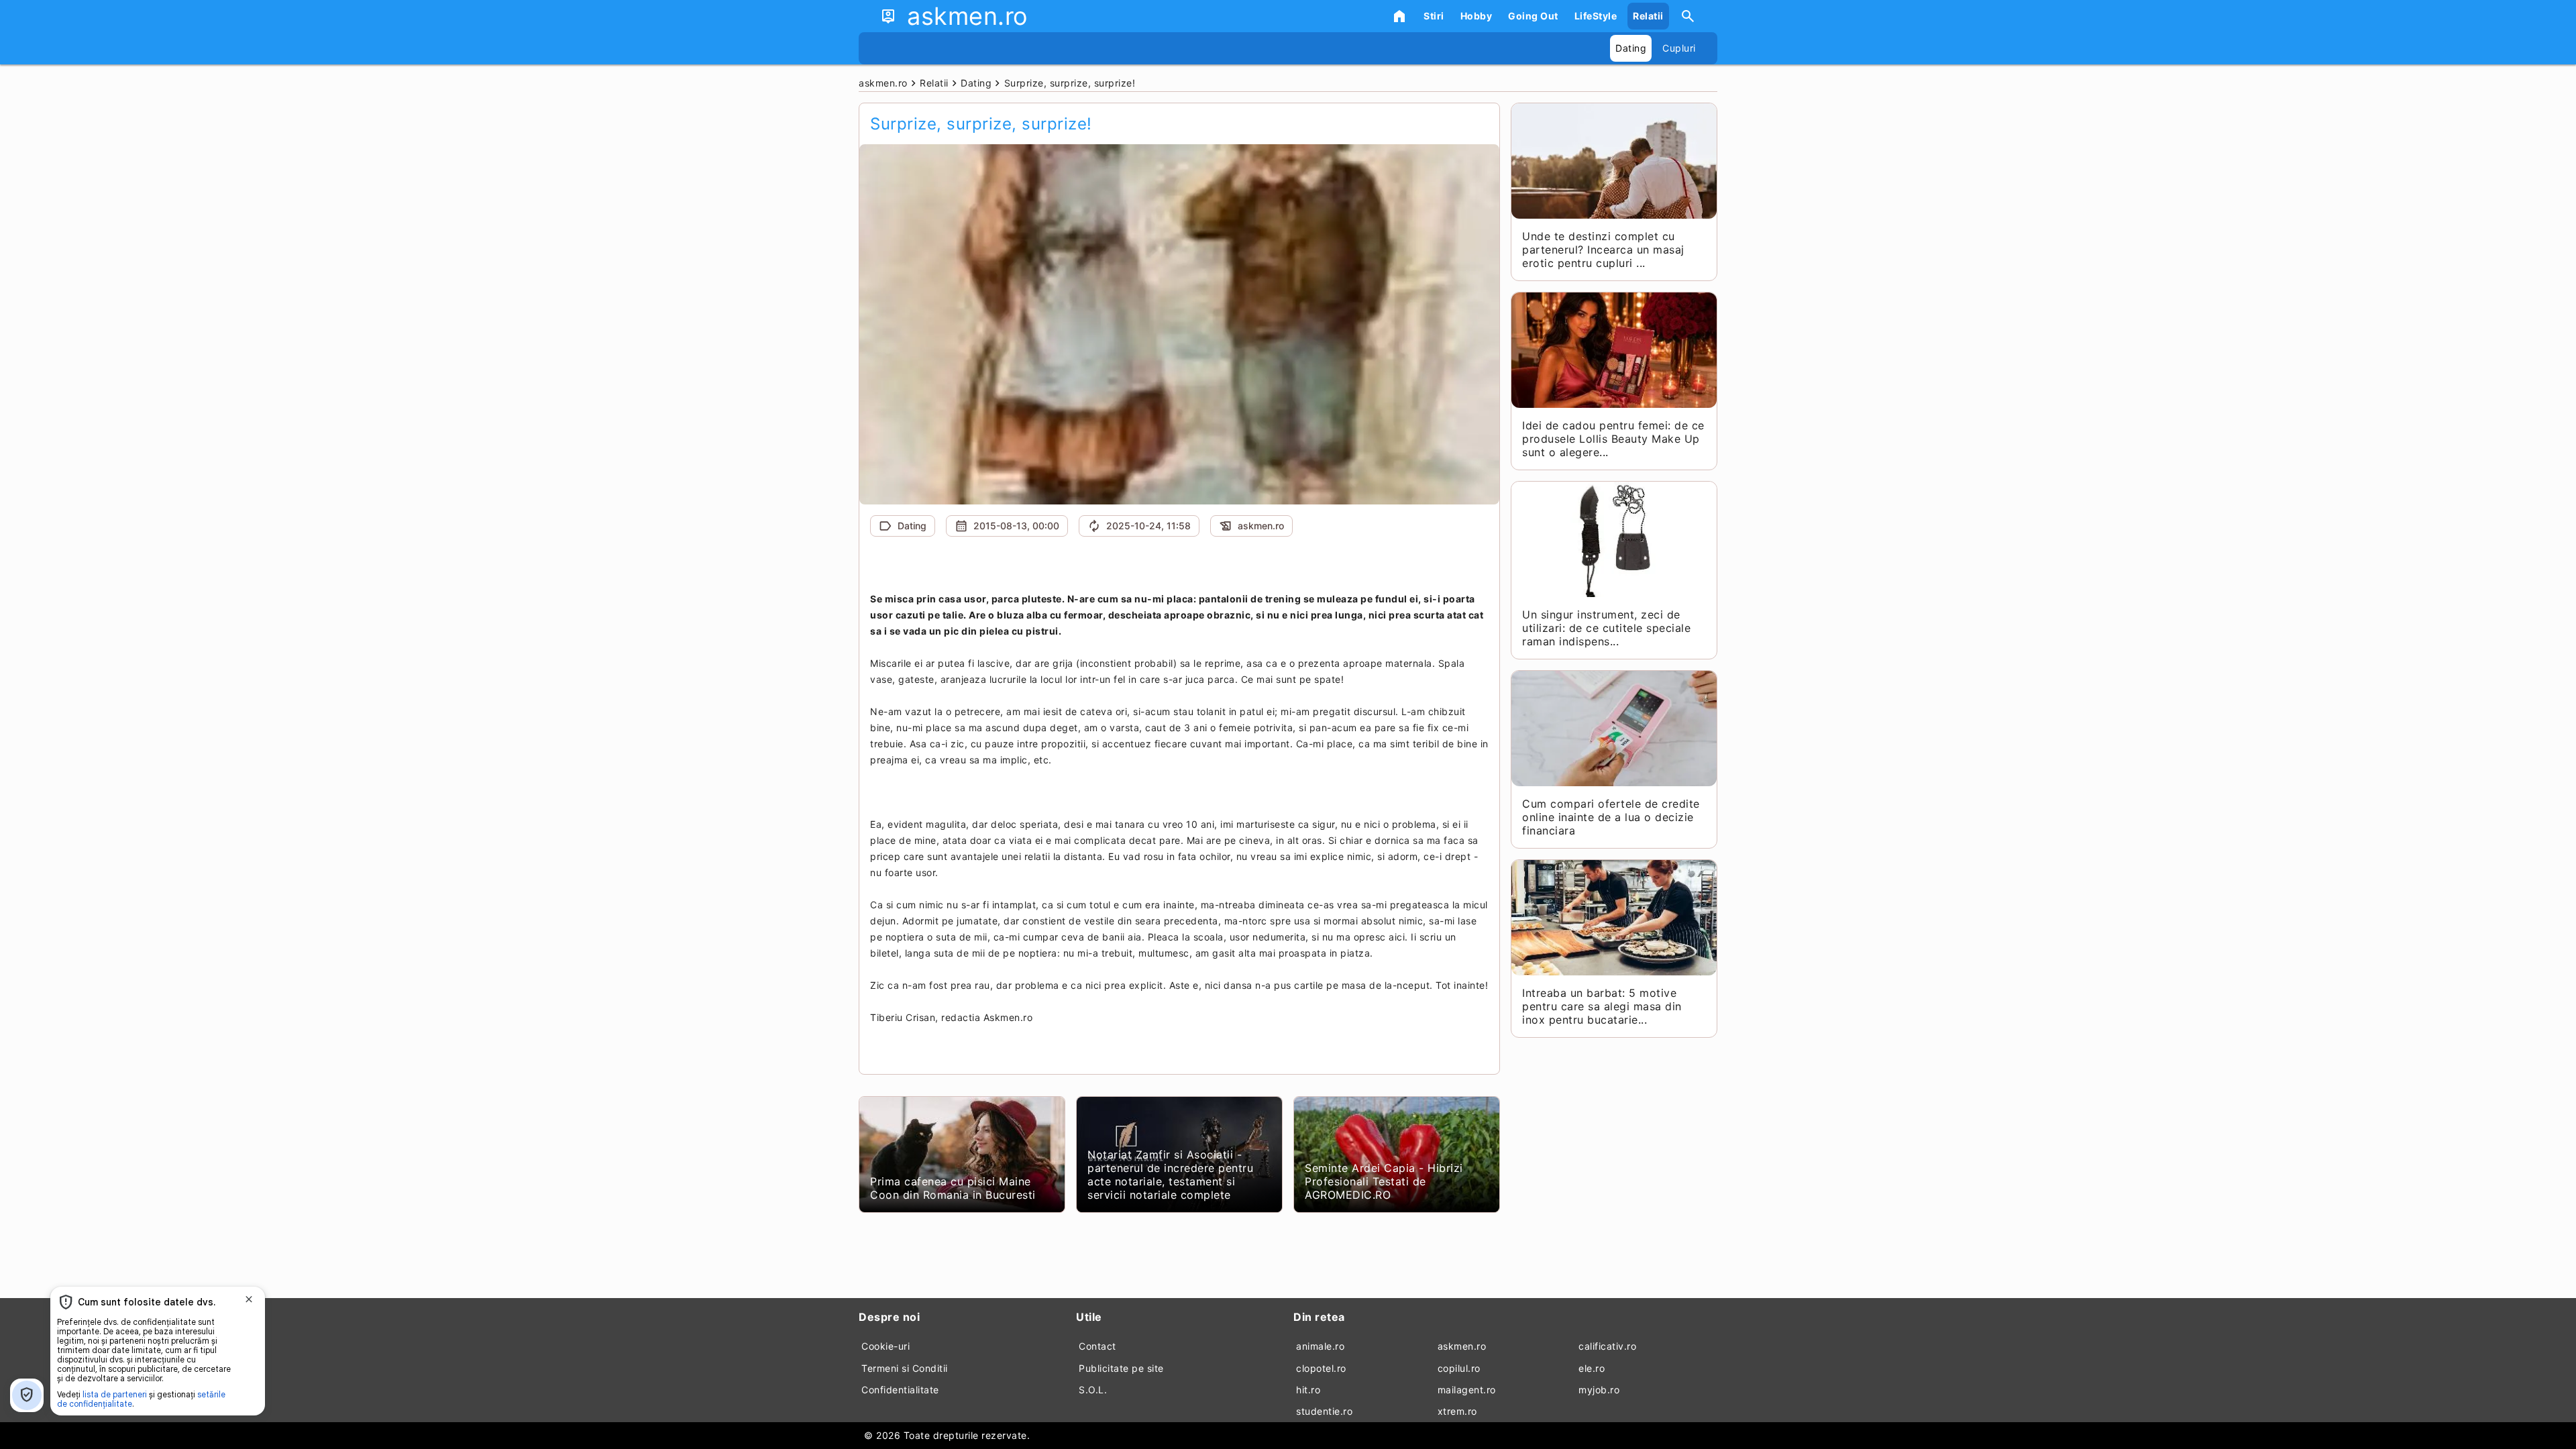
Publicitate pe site (1121, 1368)
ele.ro (1592, 1368)
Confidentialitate (900, 1390)
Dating (1631, 48)
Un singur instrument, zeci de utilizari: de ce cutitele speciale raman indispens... (1606, 628)
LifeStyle (1596, 16)
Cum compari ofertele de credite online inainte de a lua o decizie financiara (1611, 817)
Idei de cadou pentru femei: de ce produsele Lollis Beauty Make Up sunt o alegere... (1613, 439)
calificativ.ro (1607, 1346)
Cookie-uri (885, 1346)
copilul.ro (1459, 1368)
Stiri (1434, 16)
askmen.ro (1462, 1346)
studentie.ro (1324, 1411)
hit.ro (1308, 1390)
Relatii (1648, 16)
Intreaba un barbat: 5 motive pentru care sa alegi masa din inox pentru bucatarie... (1602, 1006)
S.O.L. (1093, 1390)
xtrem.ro (1457, 1411)
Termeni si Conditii (905, 1368)
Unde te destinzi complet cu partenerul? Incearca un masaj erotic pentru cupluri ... (1603, 250)
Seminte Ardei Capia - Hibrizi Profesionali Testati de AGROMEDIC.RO (1384, 1181)
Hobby (1477, 16)
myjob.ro (1599, 1390)
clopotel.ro (1321, 1368)
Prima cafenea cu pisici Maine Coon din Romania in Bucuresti (953, 1188)
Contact (1097, 1346)
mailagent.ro (1467, 1390)
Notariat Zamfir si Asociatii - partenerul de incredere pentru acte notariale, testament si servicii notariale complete (1170, 1175)
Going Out (1533, 16)
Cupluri (1679, 48)
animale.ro (1320, 1346)
